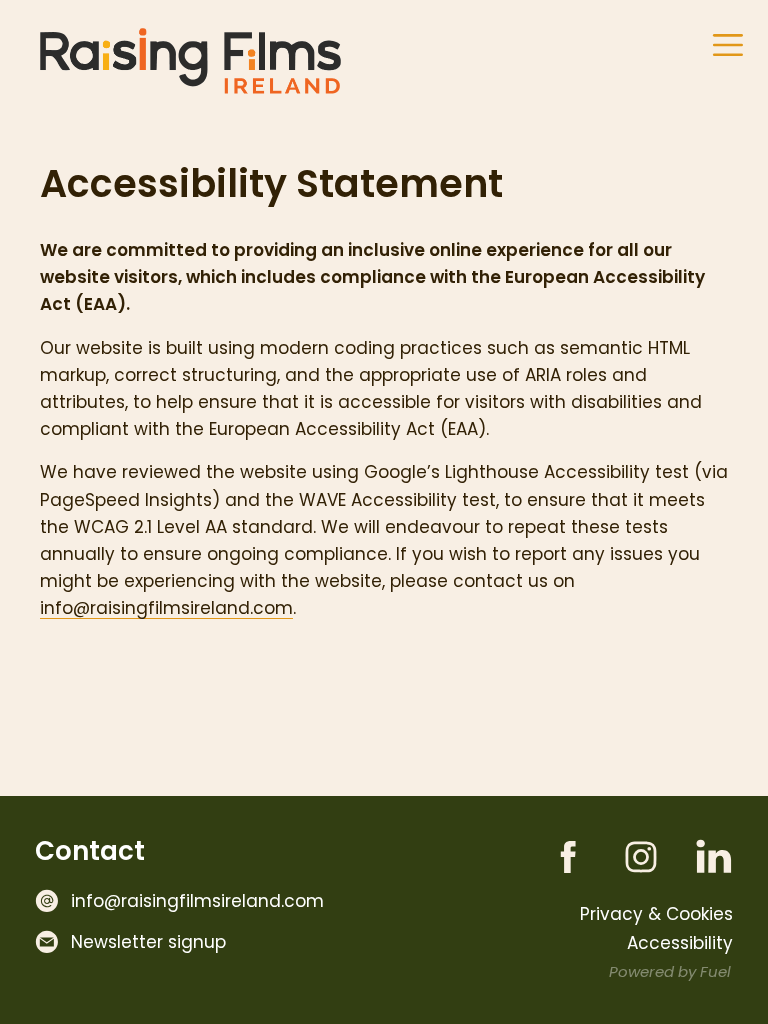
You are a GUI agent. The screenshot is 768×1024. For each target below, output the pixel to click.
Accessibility (680, 943)
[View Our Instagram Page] (626, 851)
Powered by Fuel (670, 971)
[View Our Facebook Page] (553, 851)
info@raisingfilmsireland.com (166, 608)
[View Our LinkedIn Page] (699, 851)
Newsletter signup (148, 942)
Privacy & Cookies (656, 914)
